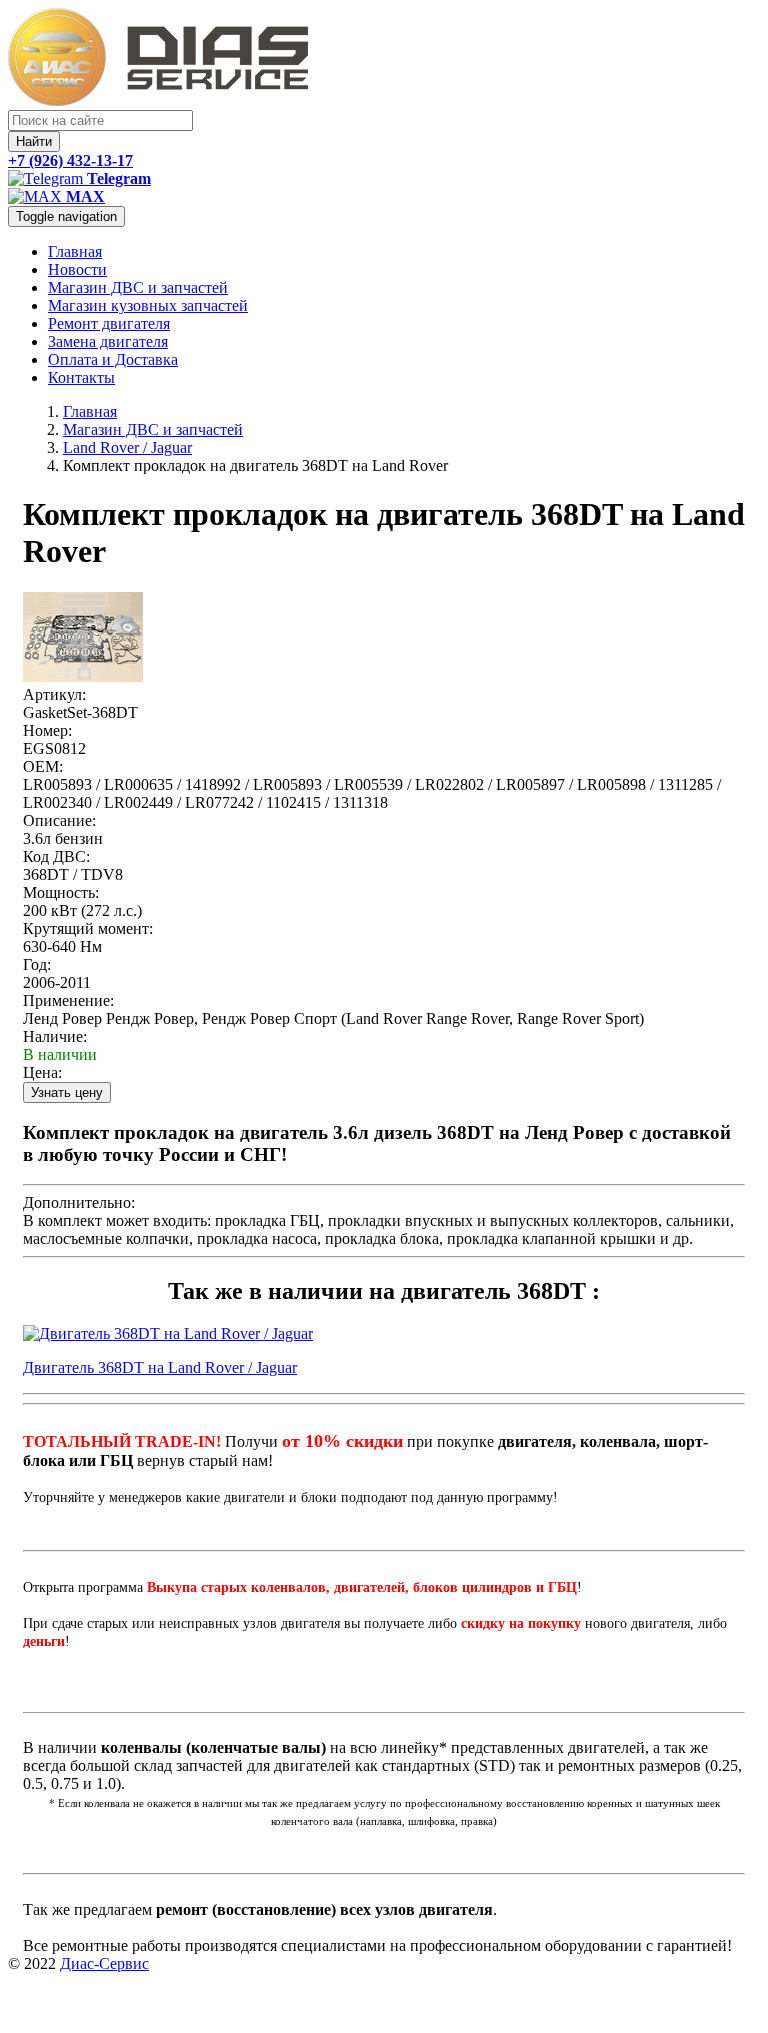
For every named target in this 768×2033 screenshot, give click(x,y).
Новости (77, 269)
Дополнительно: (79, 1202)
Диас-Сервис (104, 1963)
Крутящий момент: (88, 928)
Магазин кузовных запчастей (148, 305)
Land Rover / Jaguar (127, 447)
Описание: (59, 820)
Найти (34, 141)
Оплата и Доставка (113, 359)
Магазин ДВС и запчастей (138, 287)
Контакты (81, 377)
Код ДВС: (56, 856)
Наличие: (55, 1036)
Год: (37, 964)
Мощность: (61, 892)
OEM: (43, 766)
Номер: (47, 730)
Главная (75, 251)
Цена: (42, 1072)
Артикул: (54, 694)
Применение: (68, 1000)
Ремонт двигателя (109, 323)
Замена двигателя (108, 341)
